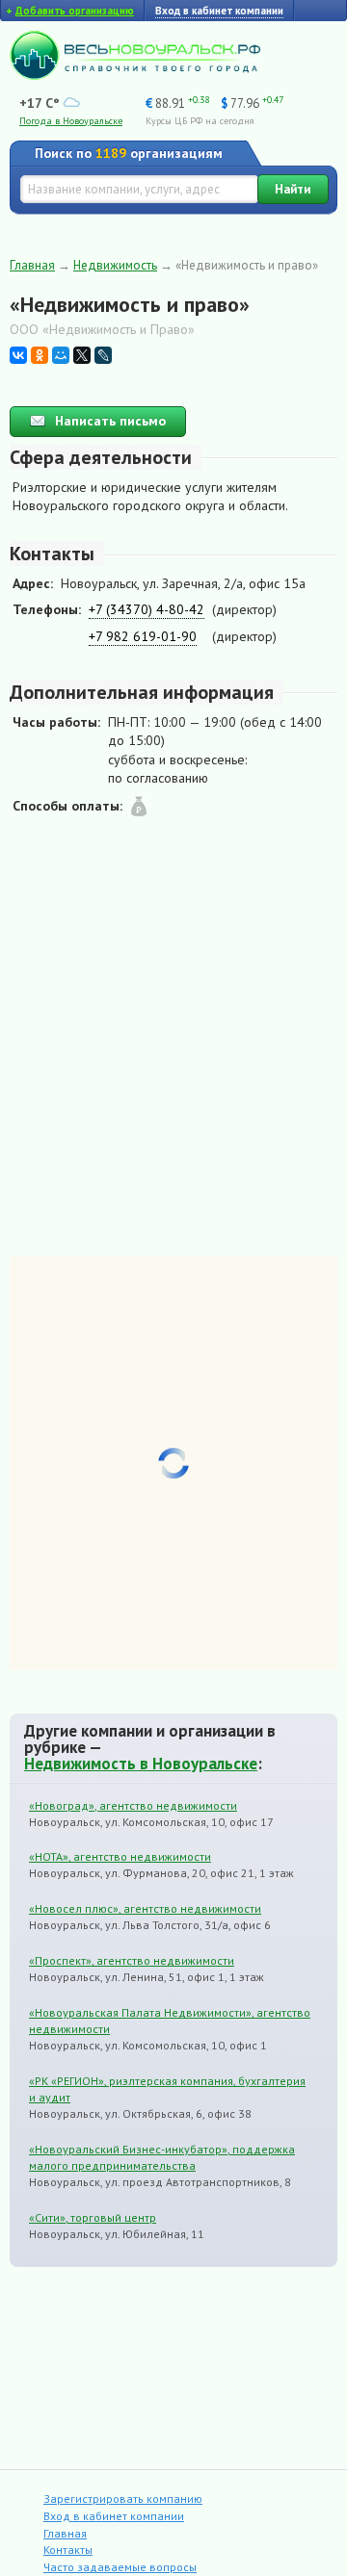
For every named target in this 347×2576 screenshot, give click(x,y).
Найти (293, 189)
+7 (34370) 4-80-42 (147, 609)
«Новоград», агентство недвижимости (133, 1805)
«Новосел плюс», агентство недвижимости (145, 1908)
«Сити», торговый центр (93, 2217)
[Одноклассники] (40, 355)
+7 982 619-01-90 (143, 636)
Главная (32, 265)
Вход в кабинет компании (114, 2516)
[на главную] (135, 75)
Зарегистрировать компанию (123, 2499)
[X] (82, 355)
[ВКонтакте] (18, 355)
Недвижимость (115, 265)
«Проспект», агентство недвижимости (132, 1960)
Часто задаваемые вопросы (120, 2567)
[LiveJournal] (103, 355)
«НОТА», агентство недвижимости (120, 1856)
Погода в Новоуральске (71, 121)
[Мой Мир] (61, 355)
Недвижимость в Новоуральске (141, 1764)
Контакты (68, 2550)
